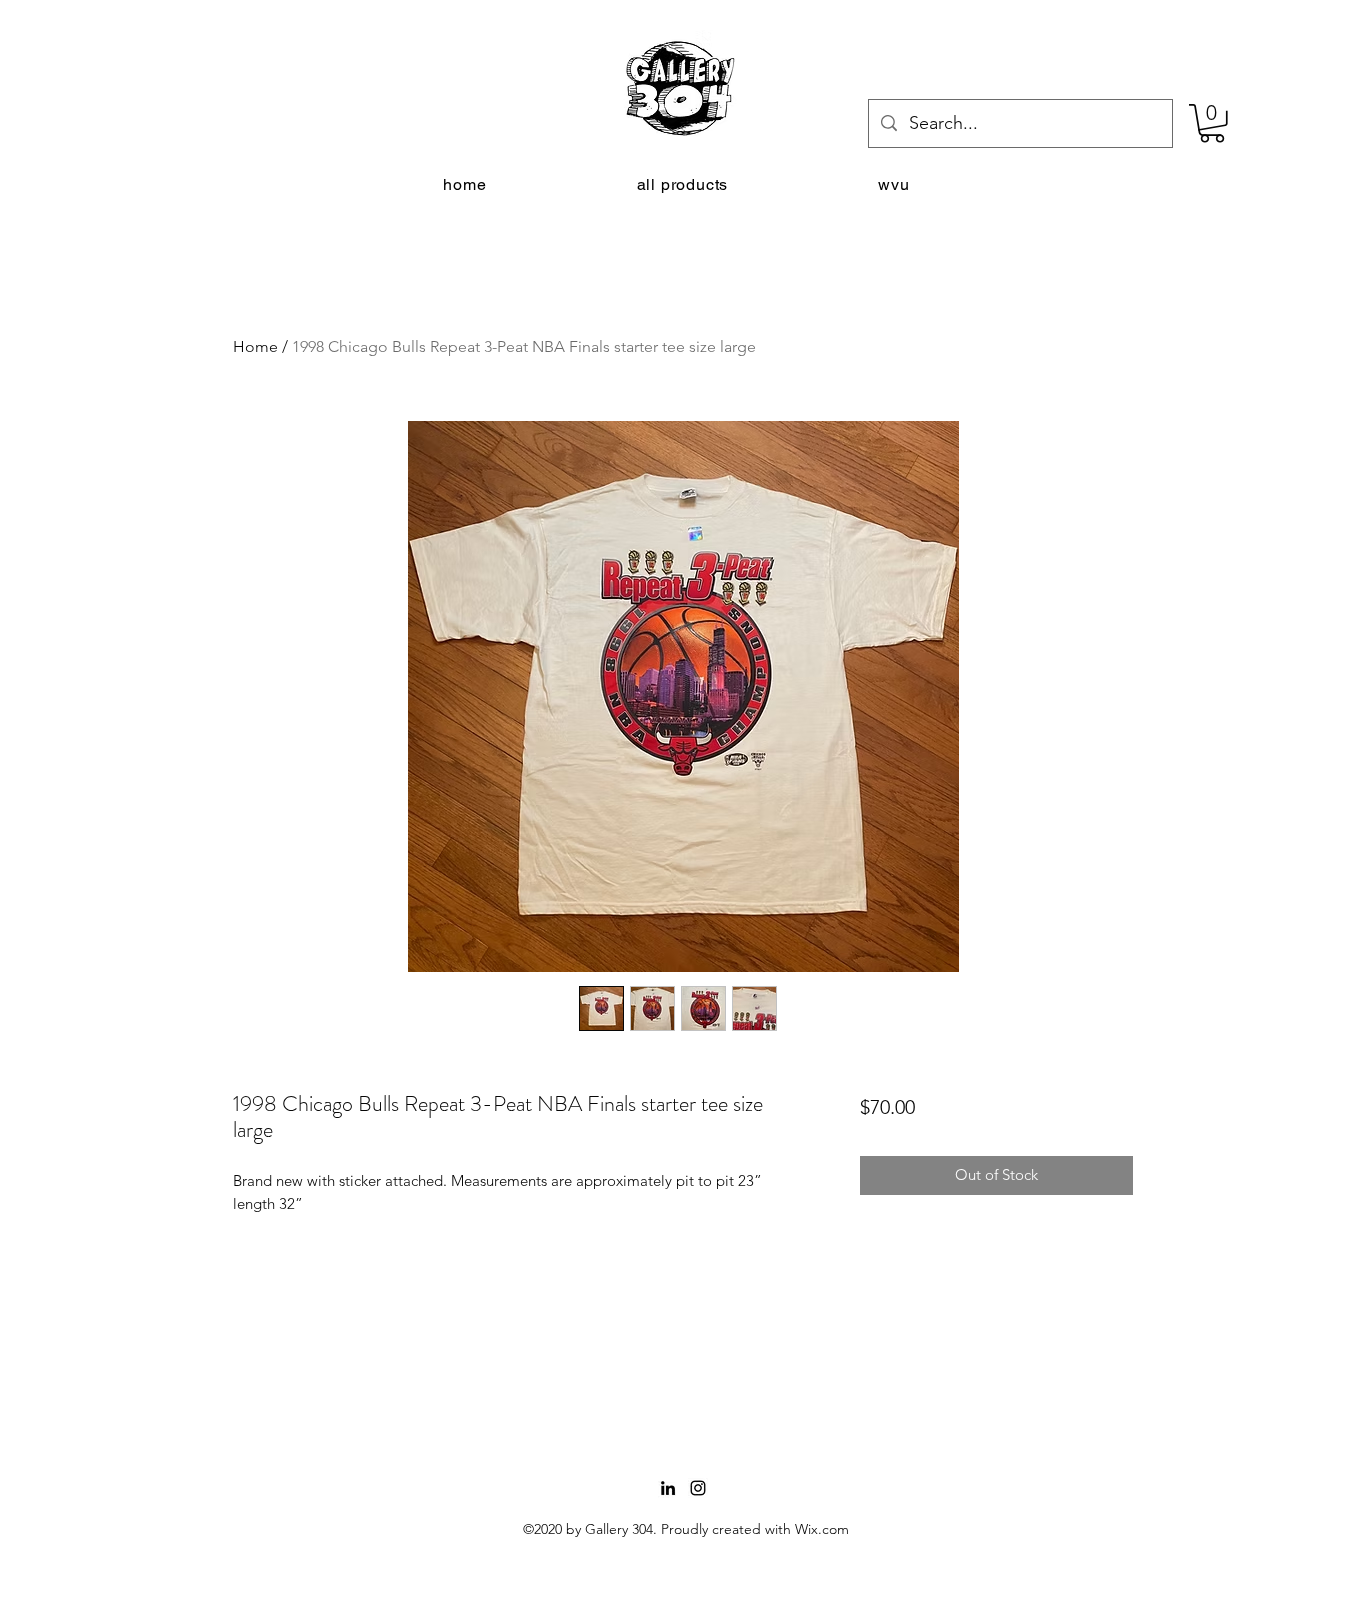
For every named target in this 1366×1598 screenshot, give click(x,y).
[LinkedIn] (668, 1488)
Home (255, 346)
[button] (1212, 123)
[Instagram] (698, 1488)
